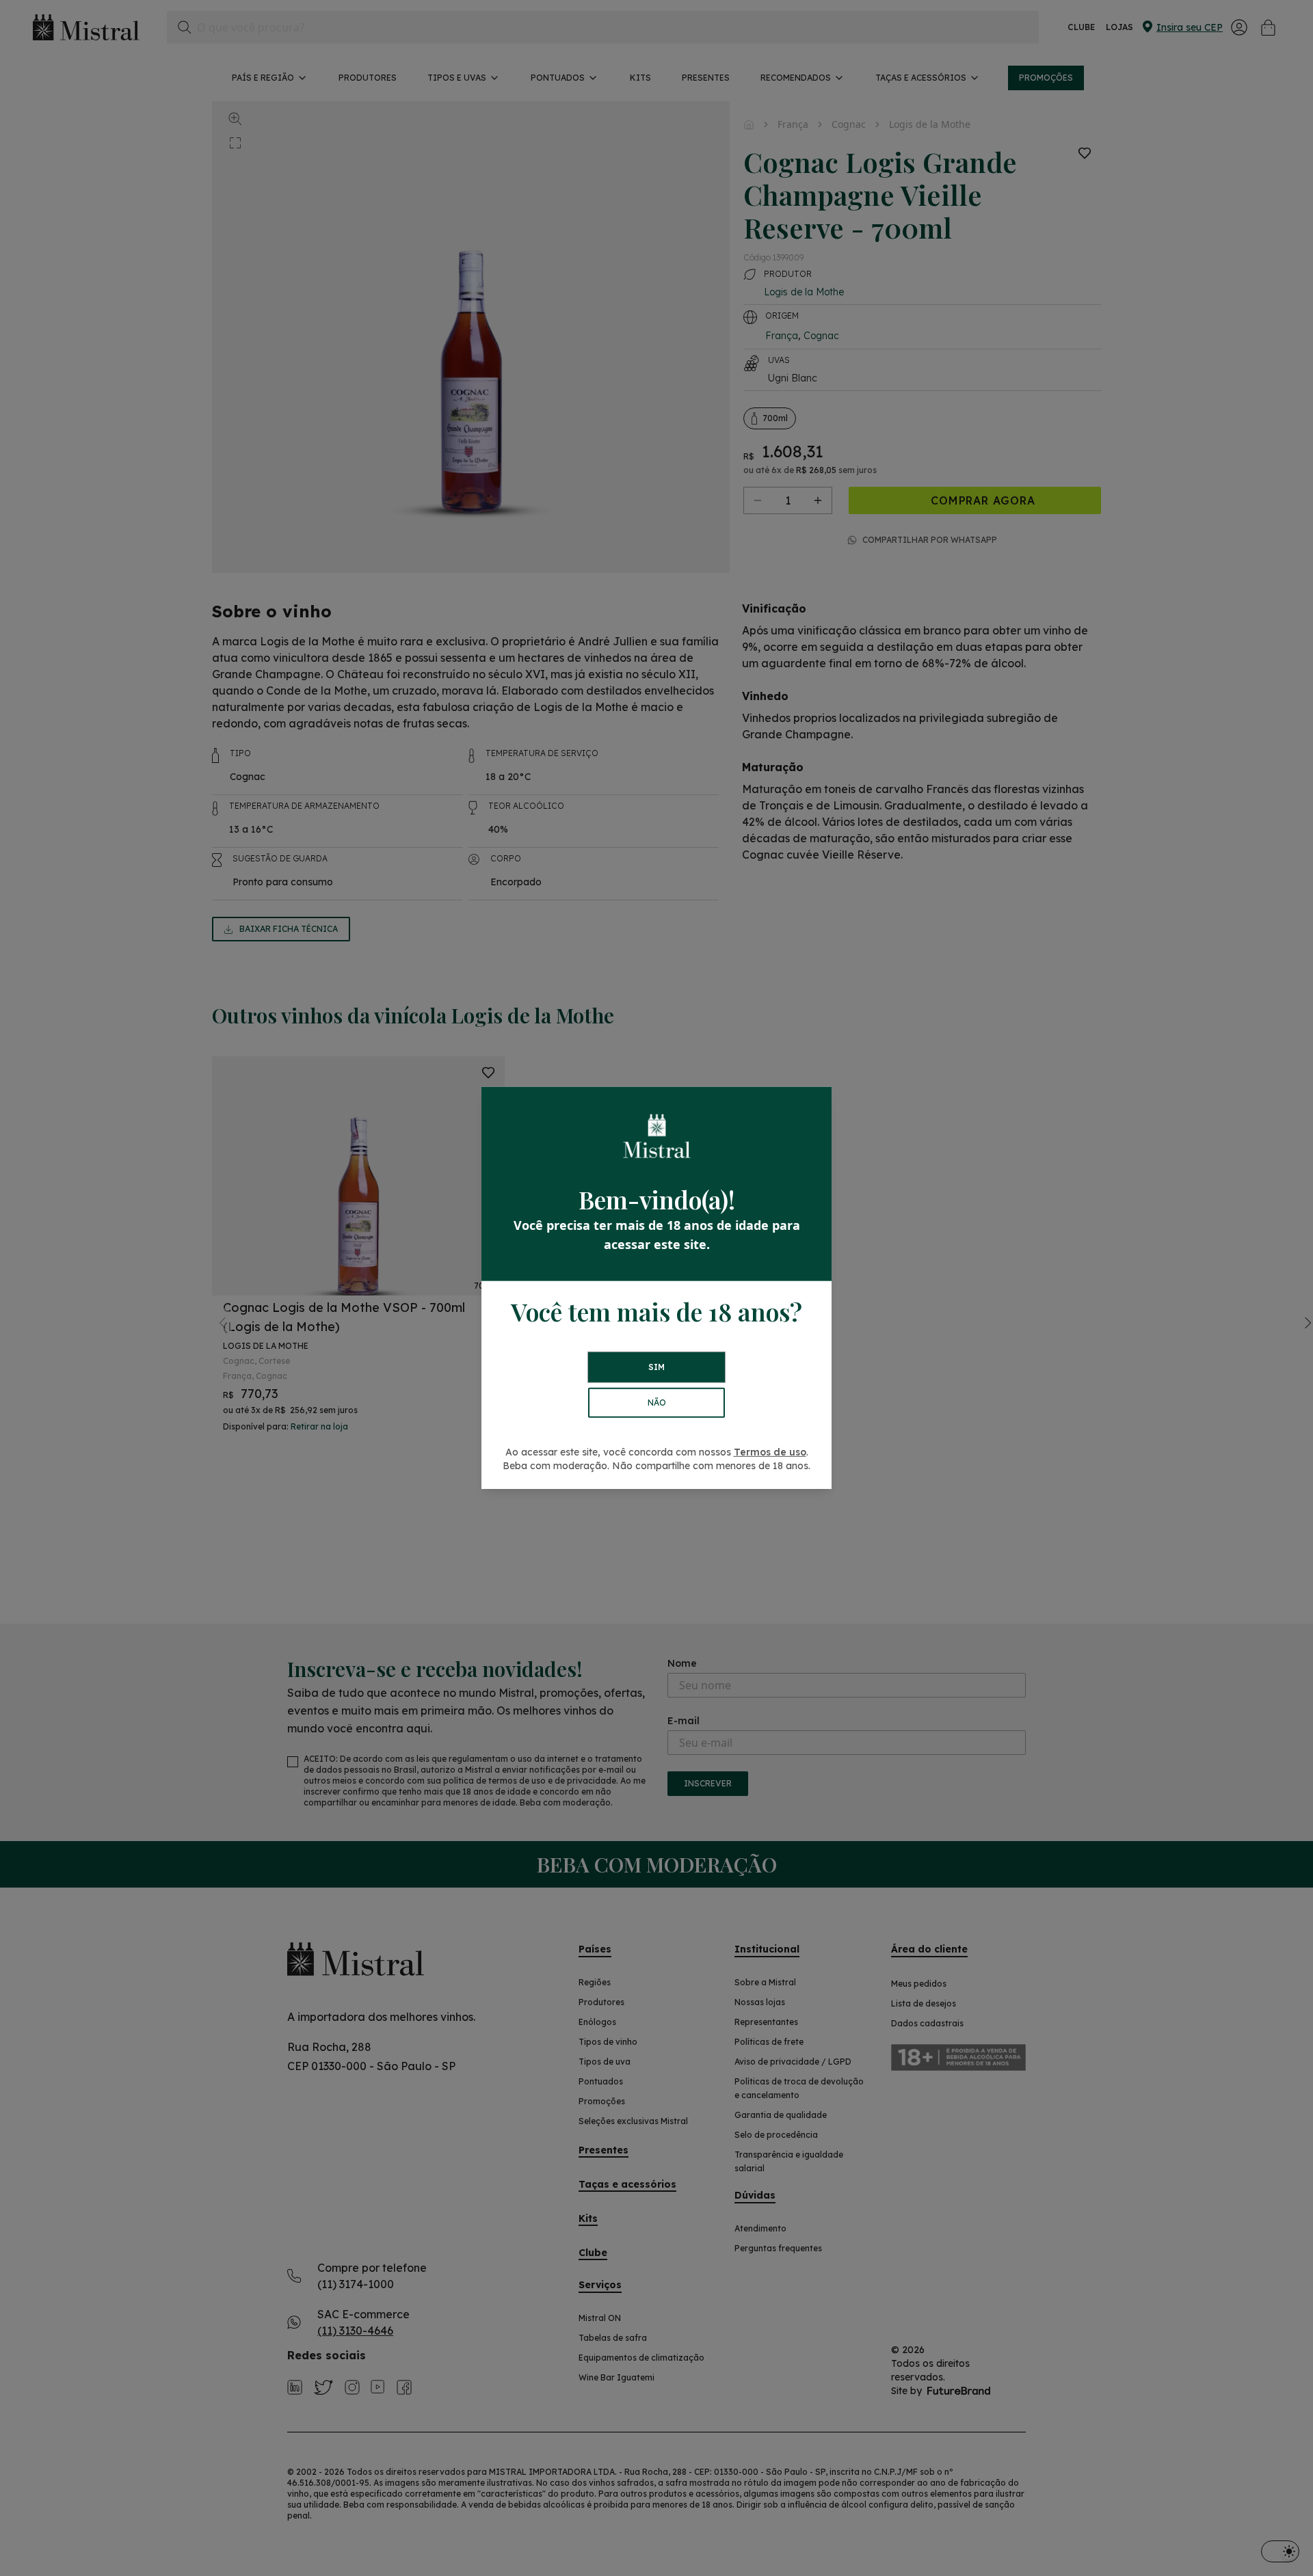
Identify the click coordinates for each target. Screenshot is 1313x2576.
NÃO (657, 1403)
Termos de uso (770, 1452)
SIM (656, 1367)
